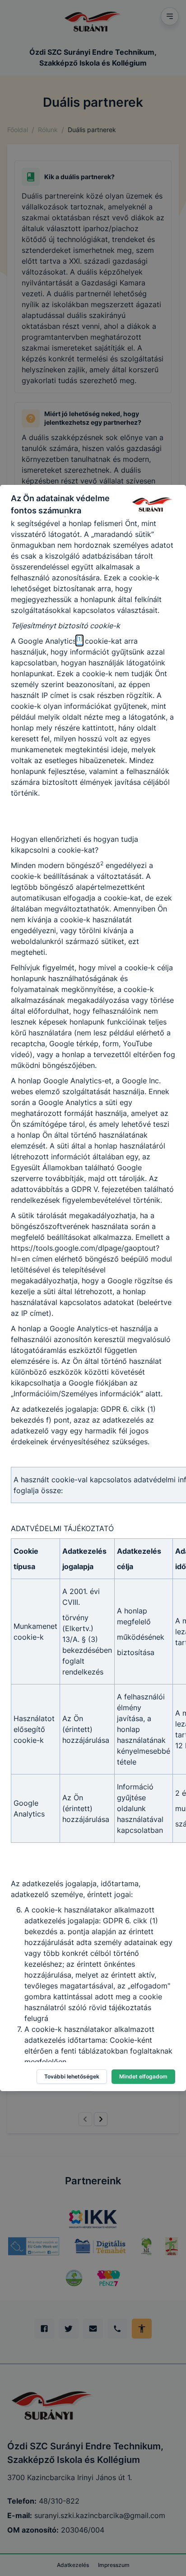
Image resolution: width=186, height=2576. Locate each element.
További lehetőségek (72, 2076)
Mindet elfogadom (143, 2076)
